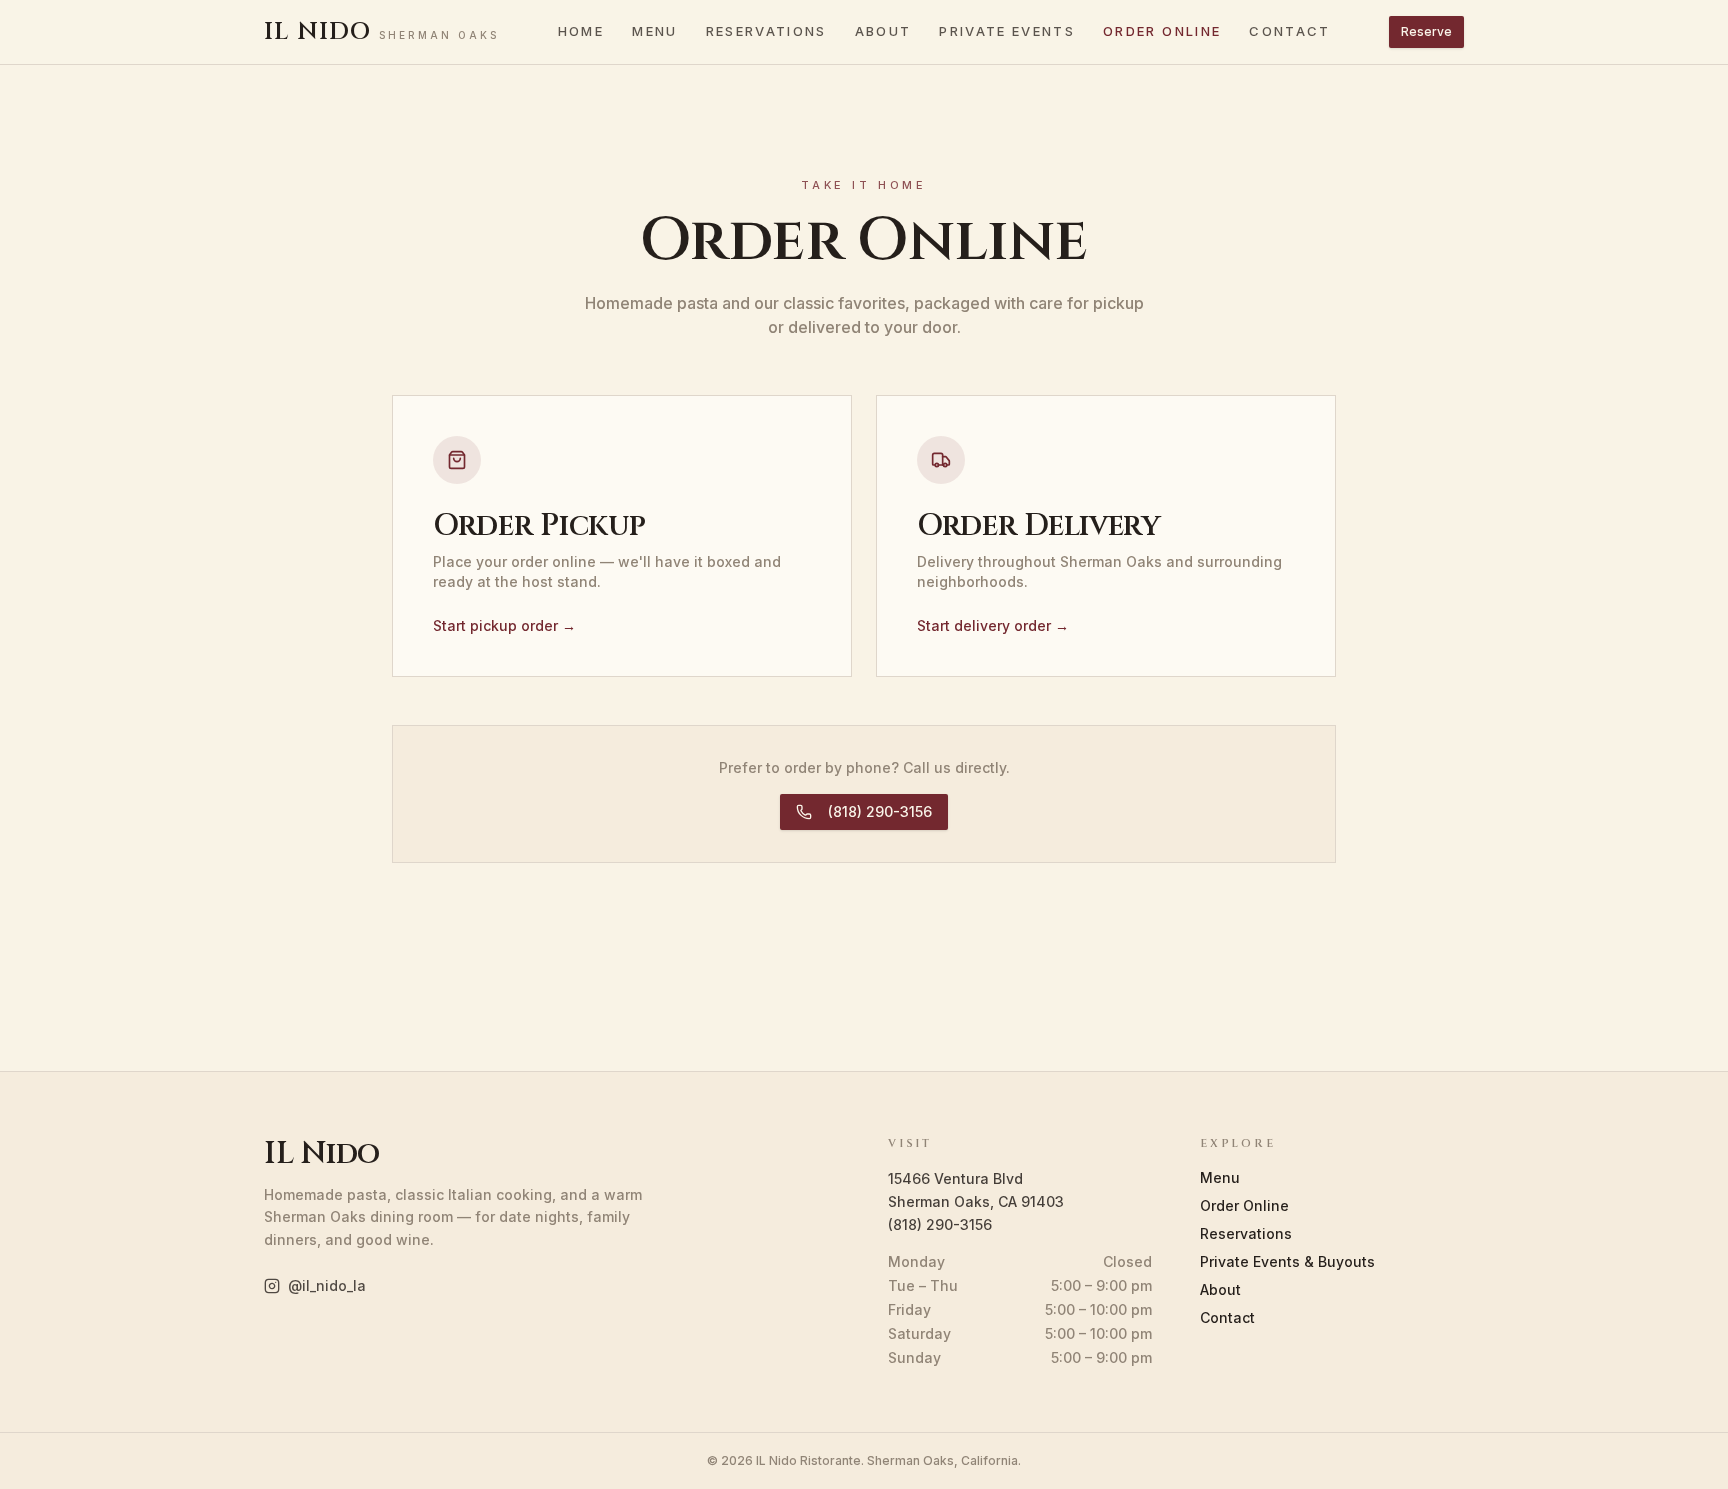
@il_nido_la (327, 1285)
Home (581, 31)
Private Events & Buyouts (1287, 1261)
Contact (1289, 31)
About (883, 31)
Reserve (1426, 31)
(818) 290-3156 (880, 811)
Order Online (1162, 31)
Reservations (766, 31)
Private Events (1007, 31)
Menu (654, 31)
